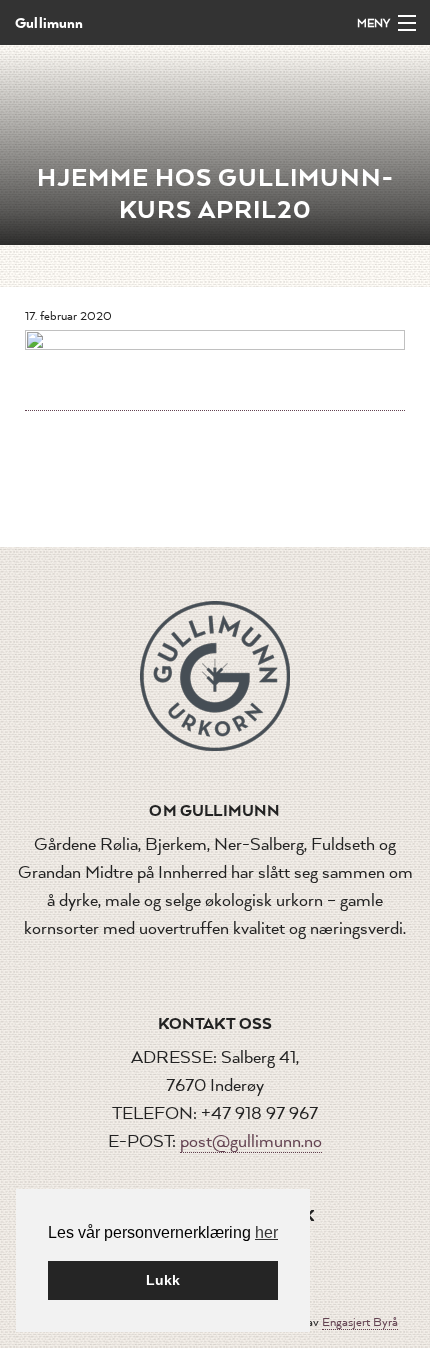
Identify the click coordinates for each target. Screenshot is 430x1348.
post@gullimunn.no (251, 1141)
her (266, 1232)
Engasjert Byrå (360, 1322)
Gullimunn (49, 22)
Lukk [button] (163, 1280)
